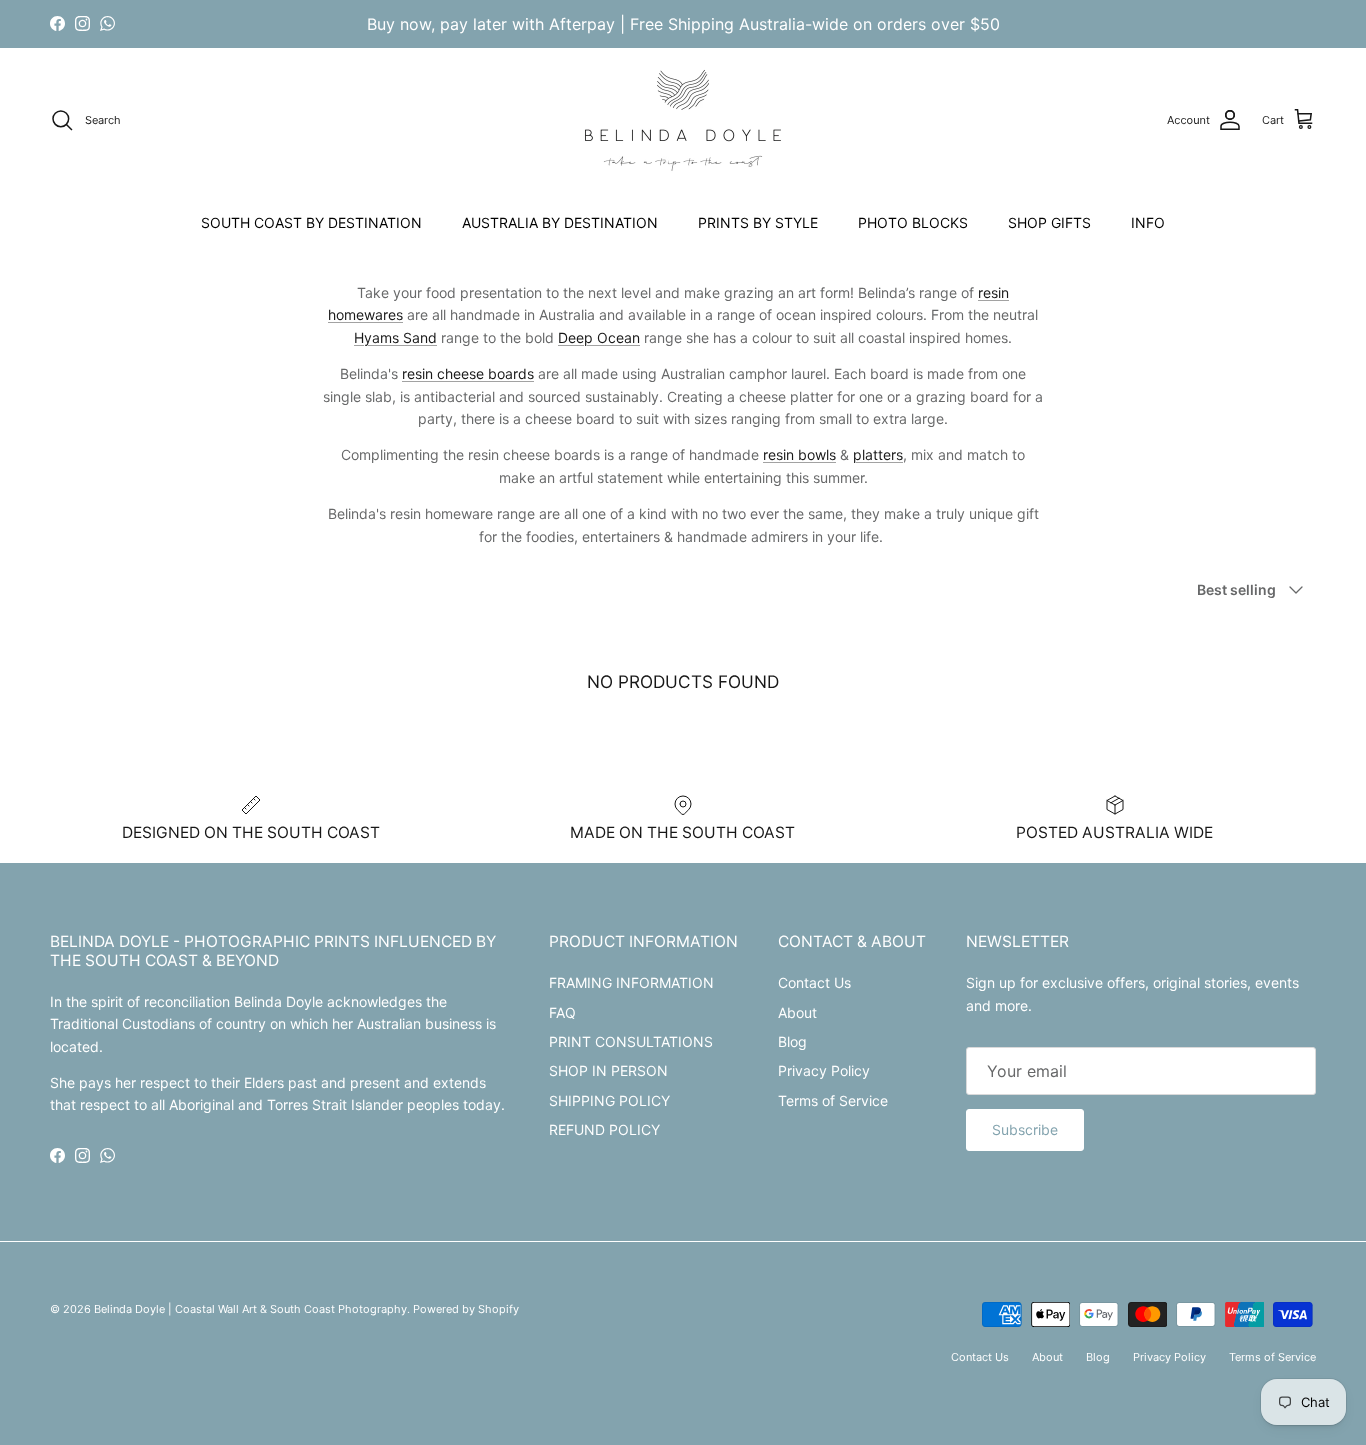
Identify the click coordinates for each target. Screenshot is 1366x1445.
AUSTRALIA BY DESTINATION (560, 222)
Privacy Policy (824, 1070)
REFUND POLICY (604, 1129)
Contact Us (814, 982)
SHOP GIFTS (1049, 222)
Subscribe (1025, 1129)
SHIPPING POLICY (609, 1100)
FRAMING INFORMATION (631, 982)
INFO (1148, 222)
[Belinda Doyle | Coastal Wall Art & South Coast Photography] (683, 120)
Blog (792, 1041)
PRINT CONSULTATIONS (631, 1041)
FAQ (562, 1012)
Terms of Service (833, 1100)
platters (878, 454)
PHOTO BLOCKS (913, 222)
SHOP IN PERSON (608, 1070)
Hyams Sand (395, 337)
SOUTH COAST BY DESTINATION (311, 222)
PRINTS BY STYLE (758, 222)
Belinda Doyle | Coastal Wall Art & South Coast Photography (250, 1309)
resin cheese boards (468, 373)
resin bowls (799, 454)
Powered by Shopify (466, 1309)
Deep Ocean (599, 337)
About (797, 1012)
